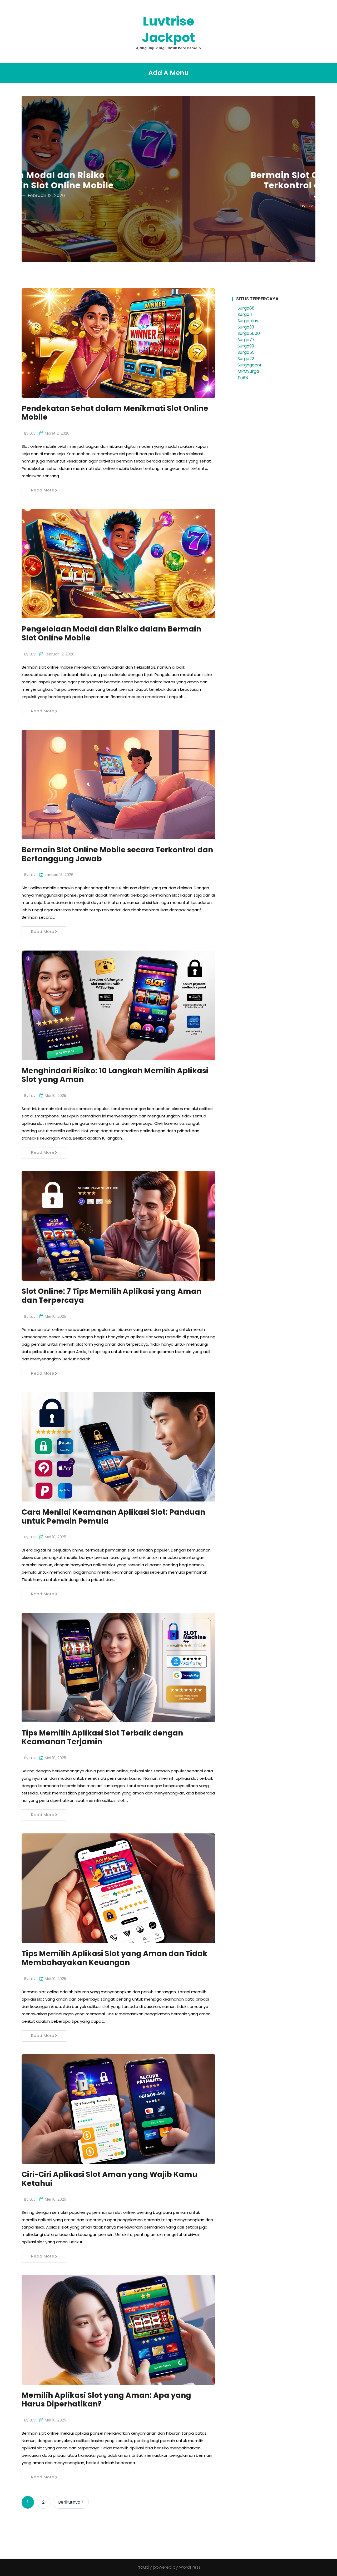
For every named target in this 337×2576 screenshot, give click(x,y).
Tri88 (243, 378)
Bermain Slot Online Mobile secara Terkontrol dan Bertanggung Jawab (168, 185)
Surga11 (245, 314)
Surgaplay (248, 321)
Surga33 (246, 327)
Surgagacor (250, 365)
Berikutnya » (71, 2502)
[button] (41, 179)
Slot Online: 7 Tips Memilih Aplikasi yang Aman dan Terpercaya (111, 1296)
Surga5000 (249, 333)
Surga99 (246, 346)
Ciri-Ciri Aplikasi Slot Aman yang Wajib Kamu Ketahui (110, 2179)
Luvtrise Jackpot (168, 29)
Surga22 (246, 359)
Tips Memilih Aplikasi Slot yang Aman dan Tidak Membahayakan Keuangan (115, 1958)
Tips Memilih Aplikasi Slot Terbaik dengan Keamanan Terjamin (102, 1737)
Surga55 (246, 352)
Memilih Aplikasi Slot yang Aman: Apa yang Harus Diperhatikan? (106, 2400)
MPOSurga (248, 371)
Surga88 (246, 308)
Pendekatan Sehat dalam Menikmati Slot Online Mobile (115, 413)
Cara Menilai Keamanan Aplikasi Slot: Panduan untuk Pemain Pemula (113, 1517)
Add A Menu (168, 73)
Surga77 (246, 340)
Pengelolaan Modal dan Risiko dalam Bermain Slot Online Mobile (111, 633)
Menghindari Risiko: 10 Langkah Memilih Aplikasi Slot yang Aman (115, 1075)
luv (149, 205)
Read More (43, 490)
